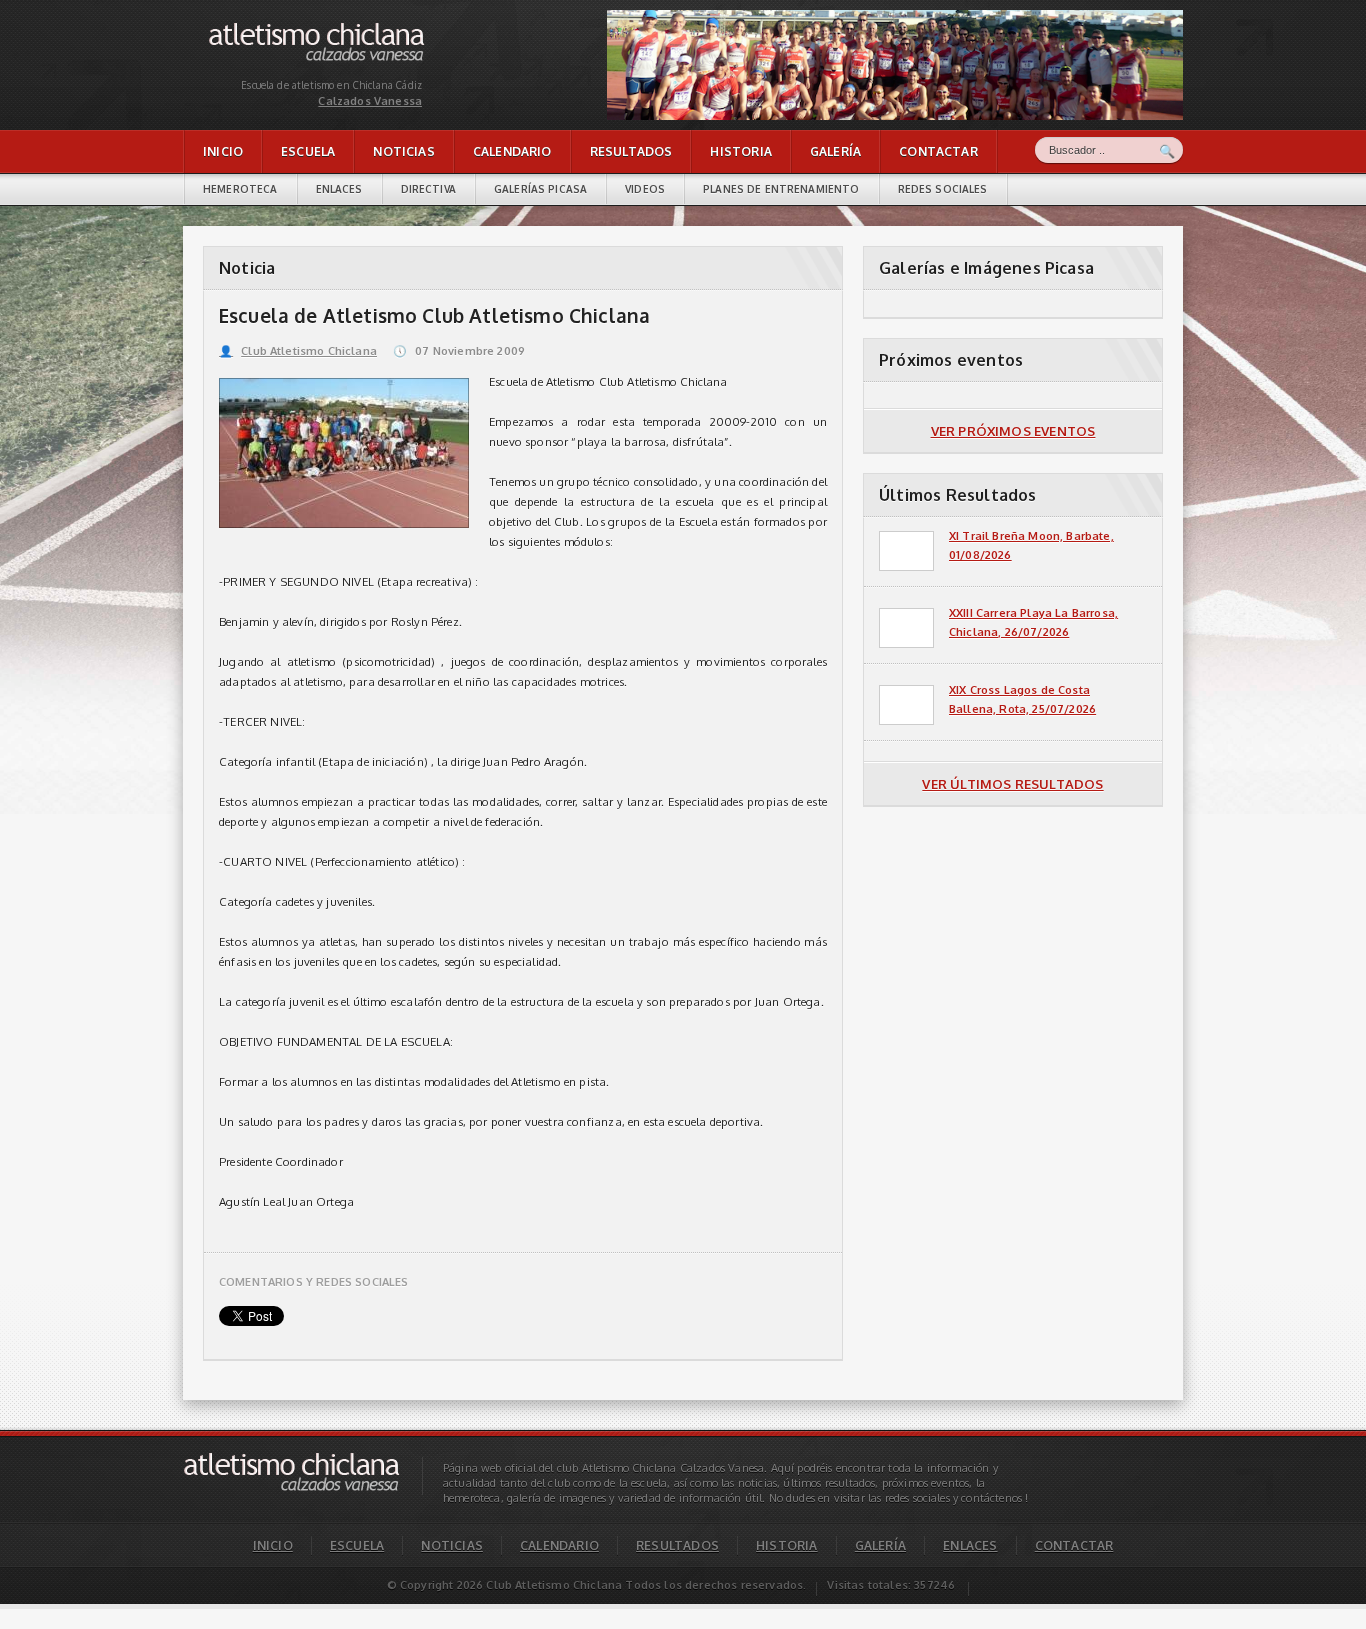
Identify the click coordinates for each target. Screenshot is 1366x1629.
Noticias (403, 151)
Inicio (223, 151)
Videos (645, 189)
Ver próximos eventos (1013, 431)
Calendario (512, 151)
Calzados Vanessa (257, 27)
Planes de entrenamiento (781, 189)
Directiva (428, 189)
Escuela (308, 151)
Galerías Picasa (540, 189)
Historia (740, 151)
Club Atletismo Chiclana (298, 351)
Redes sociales (943, 189)
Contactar (938, 151)
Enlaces (339, 189)
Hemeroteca (240, 189)
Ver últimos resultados (1012, 784)
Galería (835, 151)
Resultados (631, 151)
